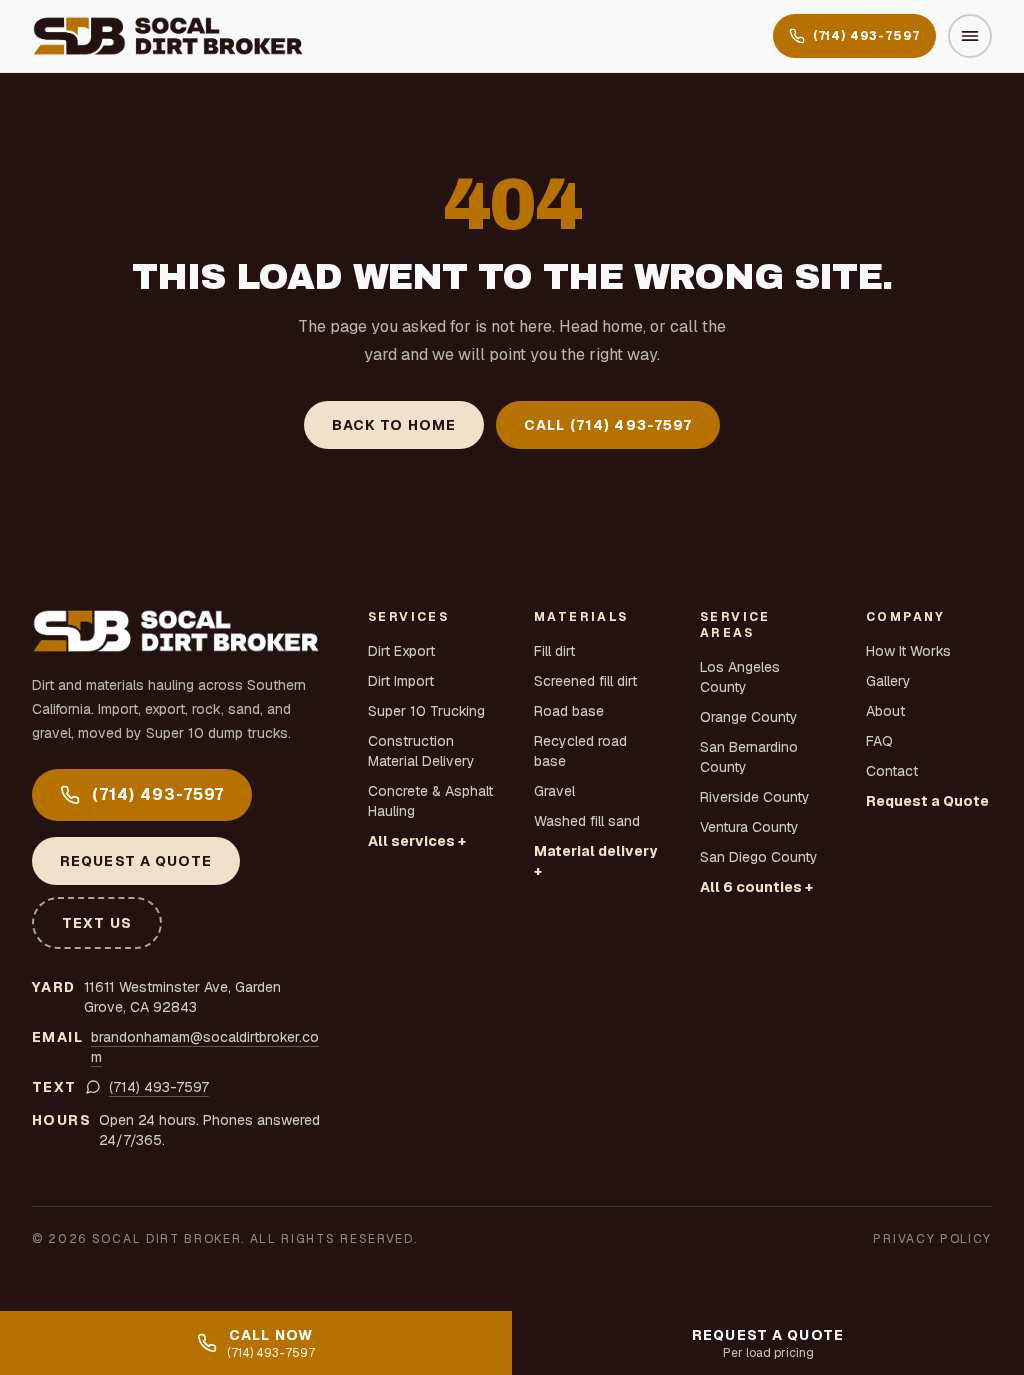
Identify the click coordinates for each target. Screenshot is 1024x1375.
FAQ (879, 741)
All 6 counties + (756, 887)
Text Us (97, 923)
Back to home (394, 425)
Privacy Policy (932, 1239)
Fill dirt (554, 651)
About (885, 711)
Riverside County (755, 797)
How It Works (908, 651)
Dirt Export (401, 651)
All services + (417, 841)
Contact (892, 771)
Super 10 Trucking (426, 711)
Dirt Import (401, 681)
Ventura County (749, 827)
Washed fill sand (587, 821)
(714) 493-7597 (866, 36)
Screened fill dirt (585, 681)
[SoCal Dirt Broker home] (168, 36)
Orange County (749, 717)
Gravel (554, 791)
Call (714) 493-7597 (608, 425)
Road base (569, 711)
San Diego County (759, 857)
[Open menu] (970, 36)
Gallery (888, 681)
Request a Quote (136, 861)
